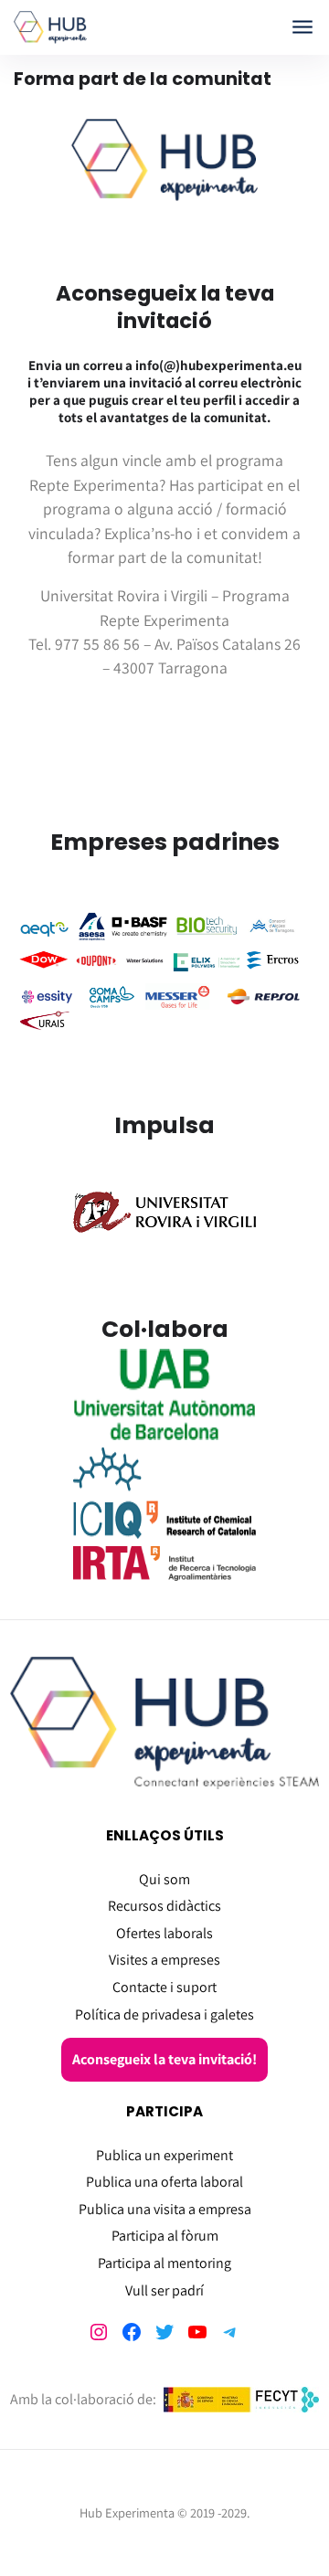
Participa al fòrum (165, 2236)
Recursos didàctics (164, 1906)
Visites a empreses (164, 1960)
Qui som (164, 1879)
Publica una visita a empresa (165, 2209)
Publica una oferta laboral (164, 2182)
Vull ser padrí (164, 2290)
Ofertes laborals (164, 1933)
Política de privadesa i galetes (164, 2014)
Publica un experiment (164, 2155)
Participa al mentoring (164, 2263)
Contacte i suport (164, 1987)
